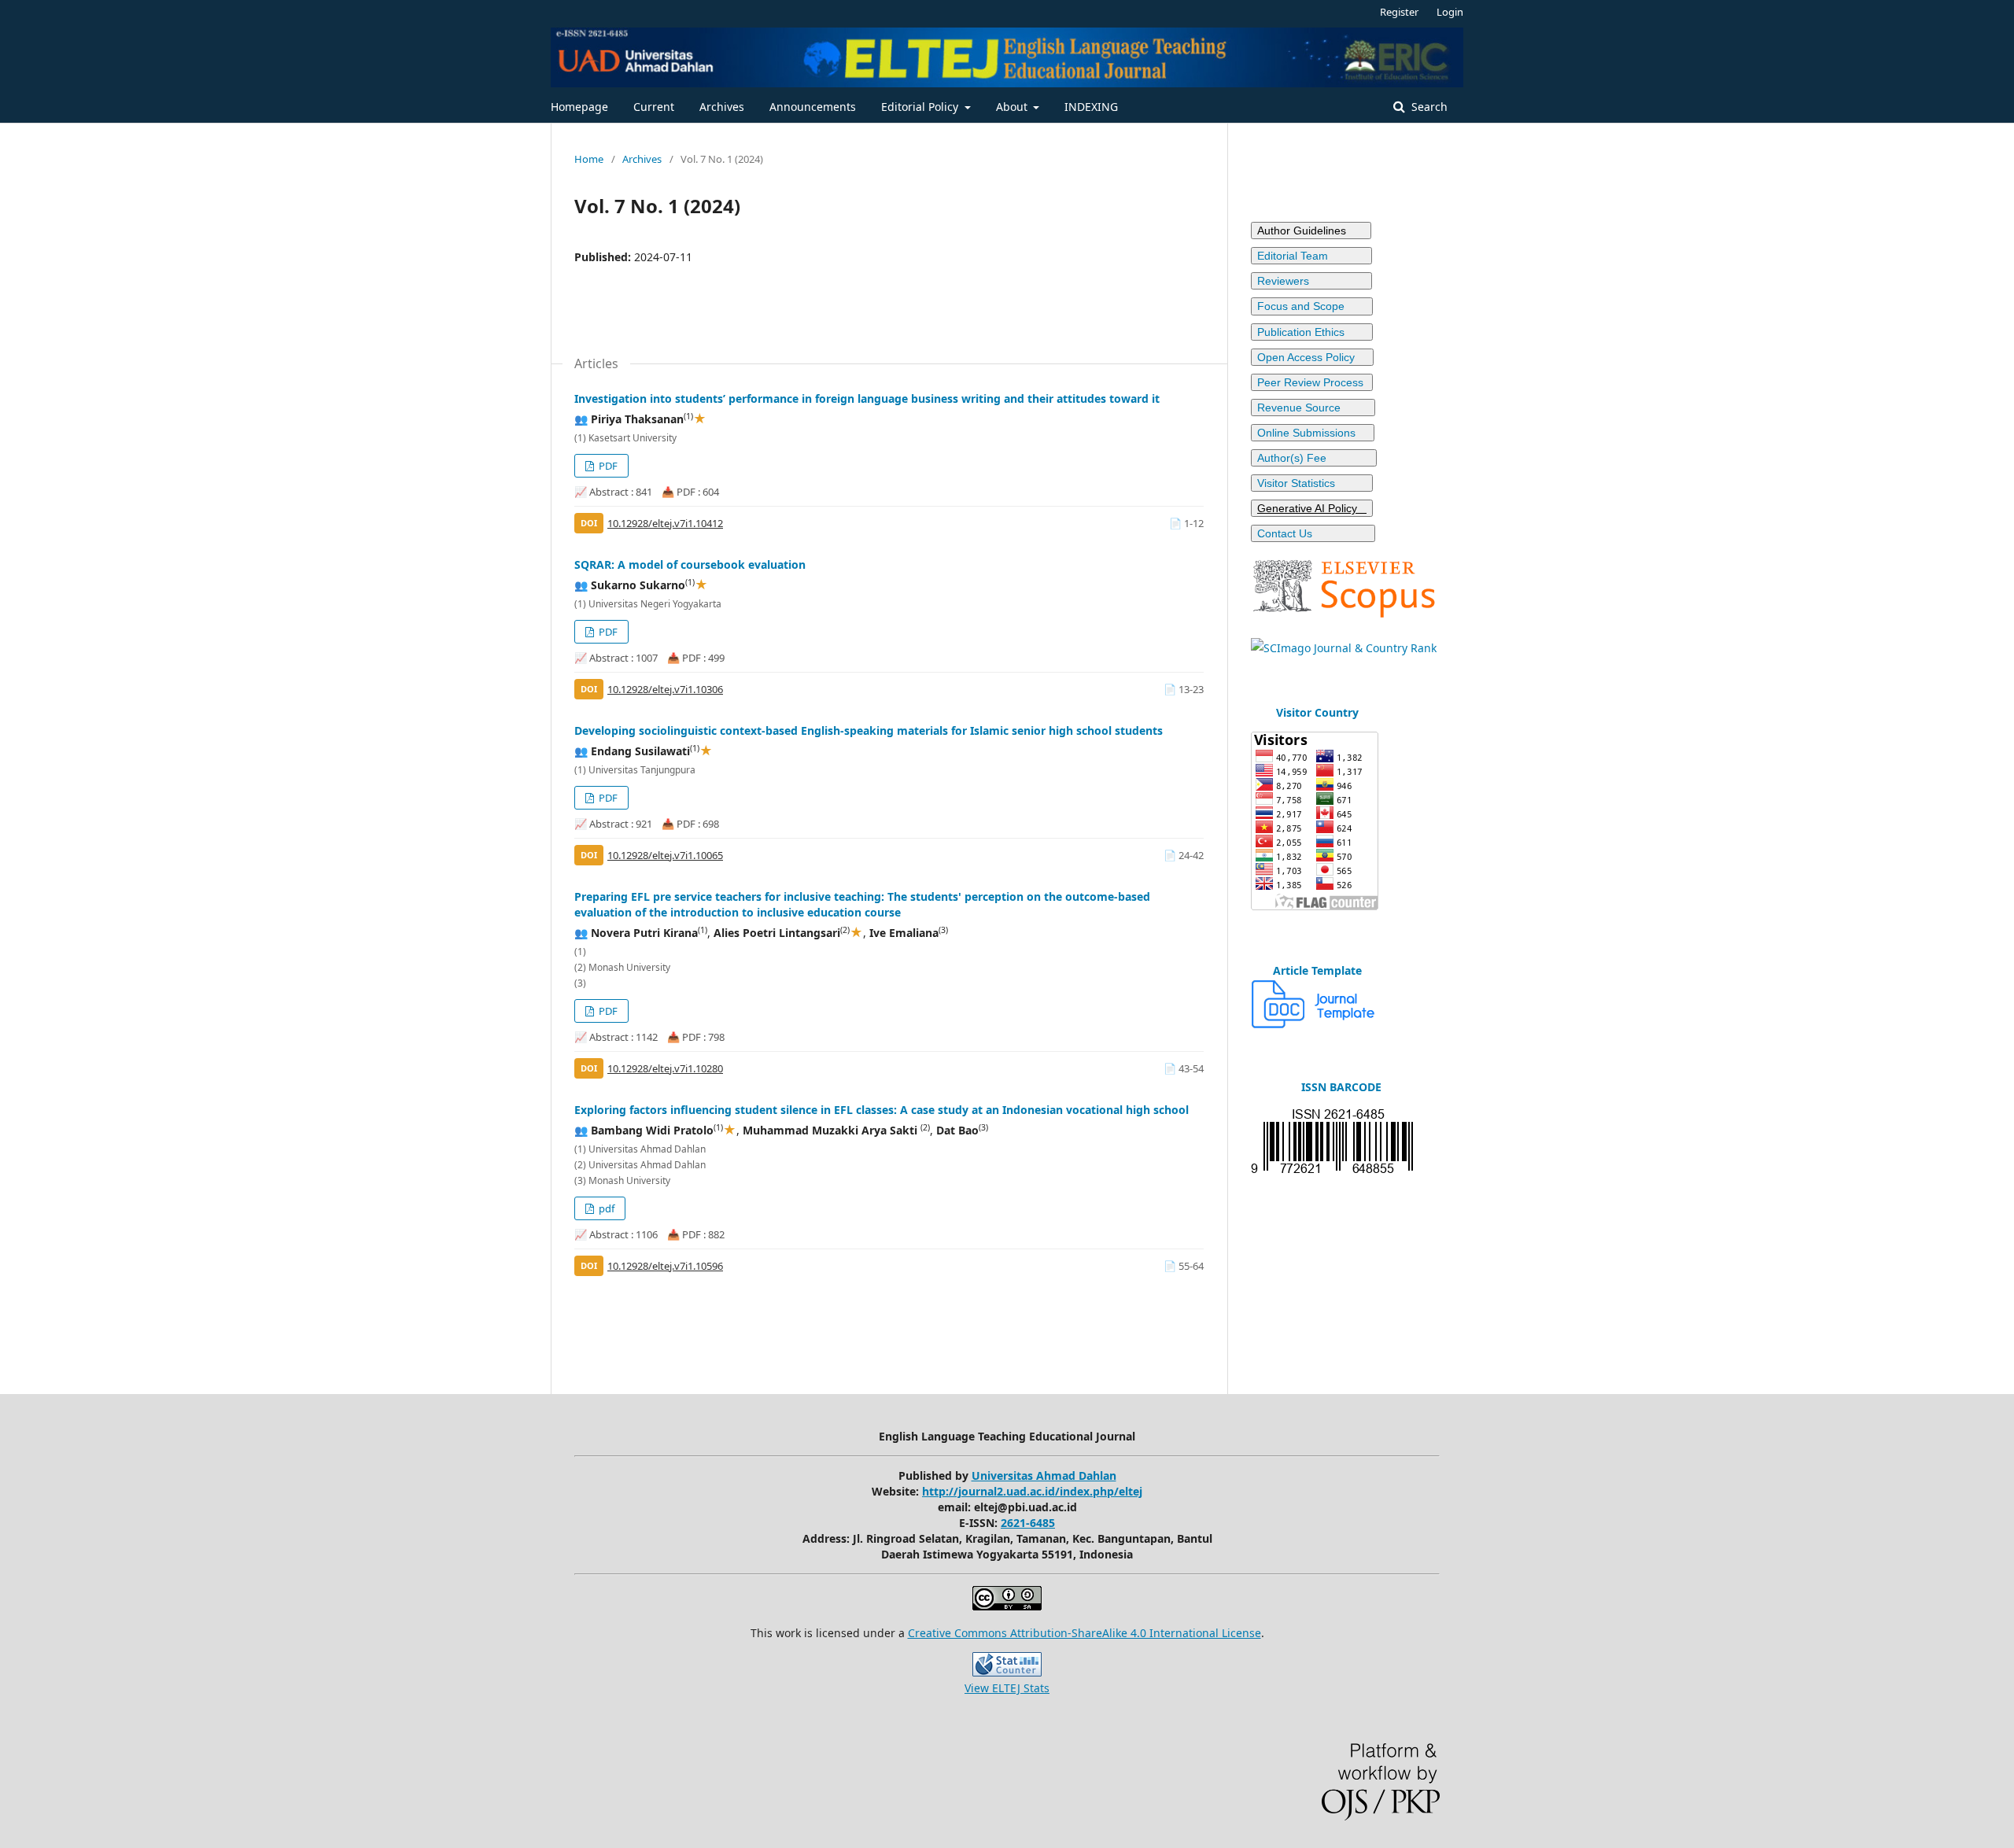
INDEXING (1091, 107)
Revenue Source (1313, 408)
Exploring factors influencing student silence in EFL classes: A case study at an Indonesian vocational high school (882, 1110)
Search (1428, 107)
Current (654, 107)
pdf (605, 1208)
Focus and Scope (1312, 306)
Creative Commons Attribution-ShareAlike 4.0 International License (1084, 1633)
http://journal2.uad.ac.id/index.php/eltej (1032, 1491)
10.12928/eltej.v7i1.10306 (665, 689)
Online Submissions (1313, 433)
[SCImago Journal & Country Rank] (1344, 648)
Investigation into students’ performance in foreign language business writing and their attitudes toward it (867, 398)
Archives (722, 107)
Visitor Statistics (1312, 483)
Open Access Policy (1312, 357)
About (1013, 107)
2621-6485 (1028, 1523)
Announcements (813, 107)
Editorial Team (1311, 256)
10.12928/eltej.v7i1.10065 (665, 855)
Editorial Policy (921, 107)
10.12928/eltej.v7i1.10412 (665, 523)
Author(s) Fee (1314, 458)
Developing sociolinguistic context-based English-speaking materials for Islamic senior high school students (869, 730)
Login (1450, 12)
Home (589, 159)
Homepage (579, 107)
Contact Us (1313, 533)
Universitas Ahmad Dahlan (1044, 1475)
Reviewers (1310, 281)
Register (1399, 12)
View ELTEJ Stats (1007, 1688)
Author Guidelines (1311, 231)
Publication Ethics (1312, 332)
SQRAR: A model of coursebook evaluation (690, 564)
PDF (607, 466)
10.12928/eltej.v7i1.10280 (665, 1068)
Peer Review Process (1312, 382)
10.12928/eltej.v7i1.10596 (665, 1266)
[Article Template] (1314, 1024)
